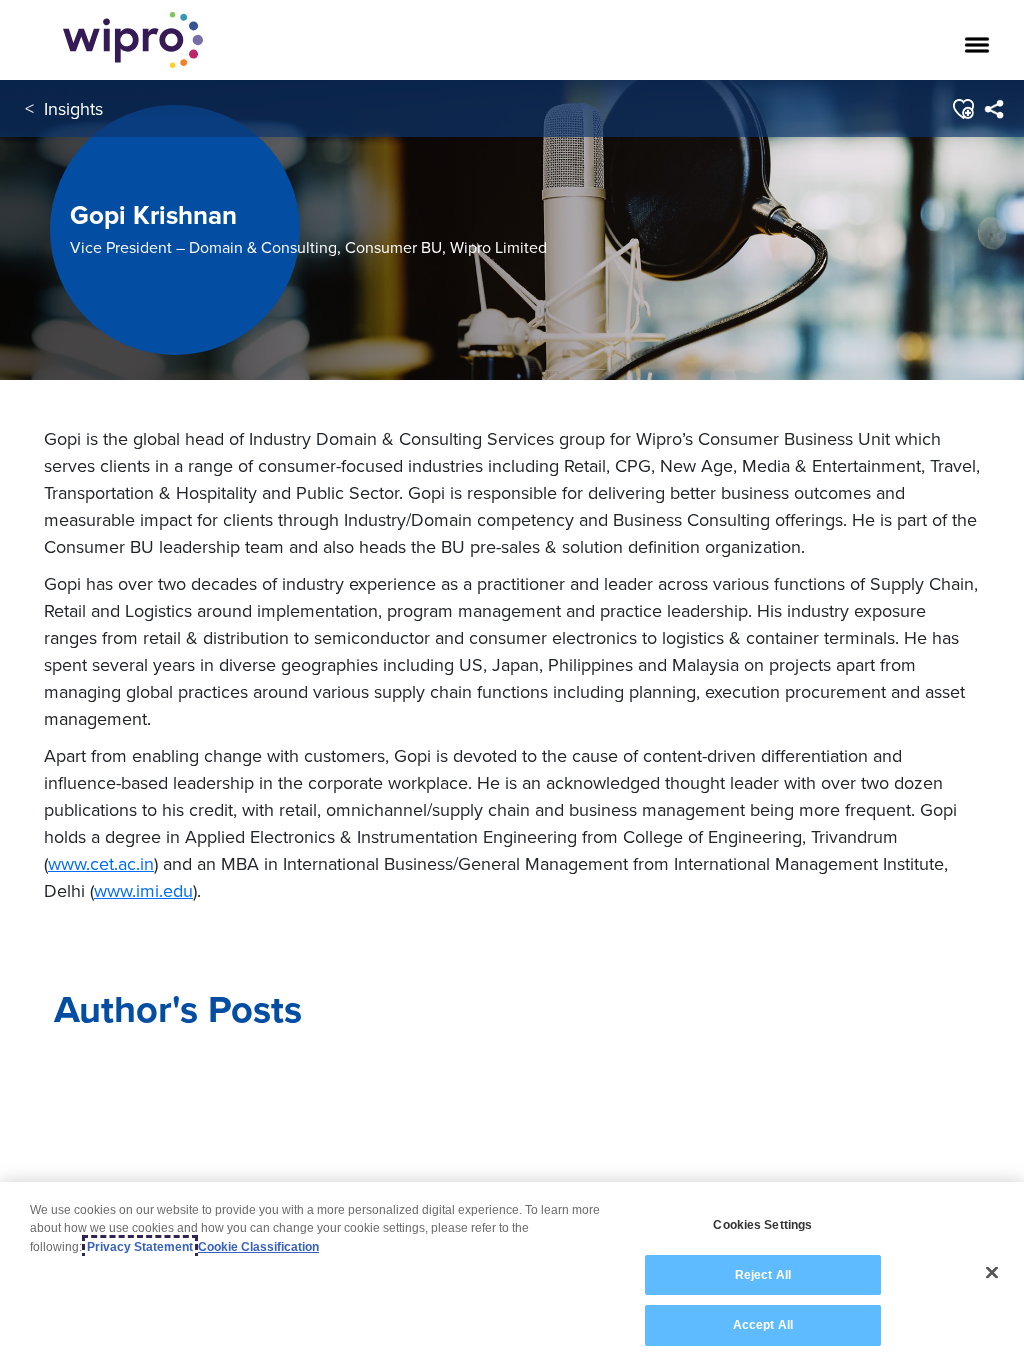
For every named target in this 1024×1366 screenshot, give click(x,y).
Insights (73, 108)
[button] (962, 109)
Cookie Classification (258, 1247)
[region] (512, 1274)
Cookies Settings (762, 1225)
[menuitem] (993, 109)
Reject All (763, 1275)
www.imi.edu (143, 890)
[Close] (992, 1273)
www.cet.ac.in (101, 863)
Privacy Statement (140, 1247)
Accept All (763, 1325)
